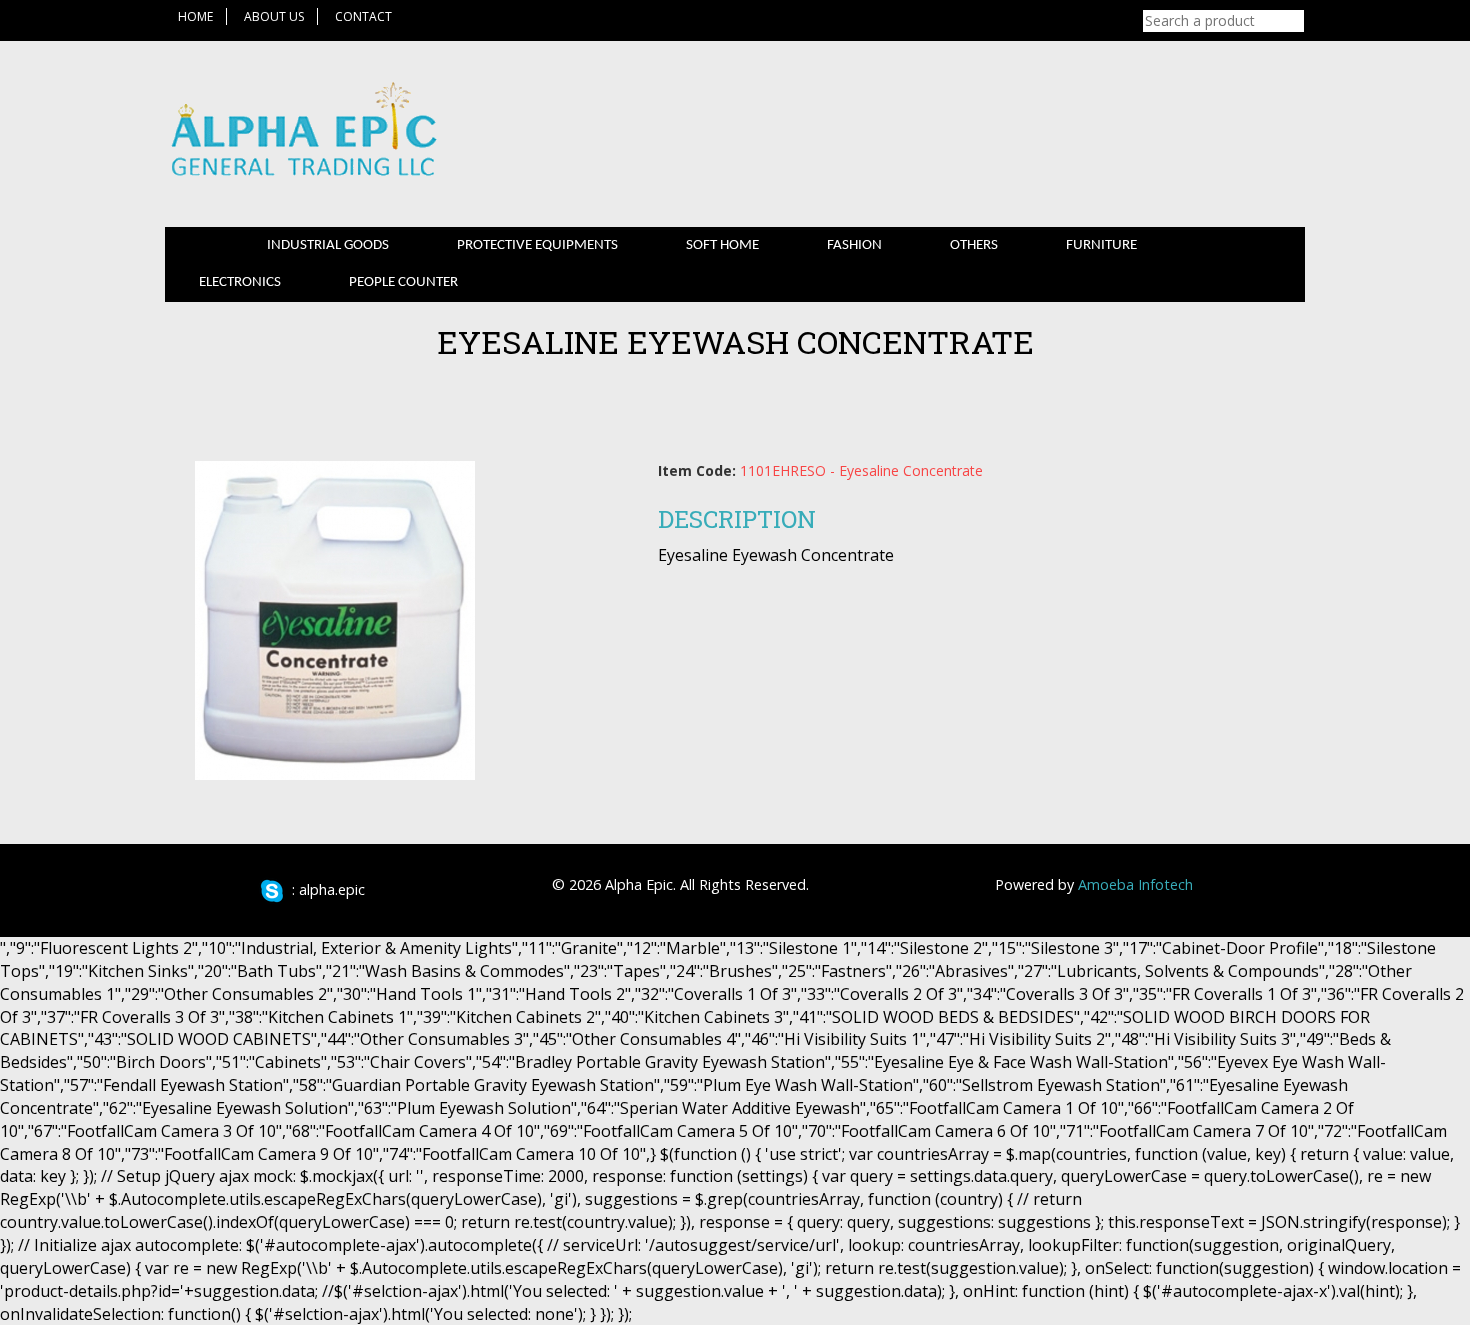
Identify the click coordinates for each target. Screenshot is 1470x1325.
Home (195, 16)
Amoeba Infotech (1135, 884)
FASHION (854, 245)
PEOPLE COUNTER (403, 282)
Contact (363, 16)
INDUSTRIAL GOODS (328, 245)
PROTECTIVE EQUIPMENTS (537, 245)
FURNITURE (1101, 245)
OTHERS (974, 245)
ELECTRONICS (240, 282)
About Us (274, 16)
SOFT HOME (722, 245)
